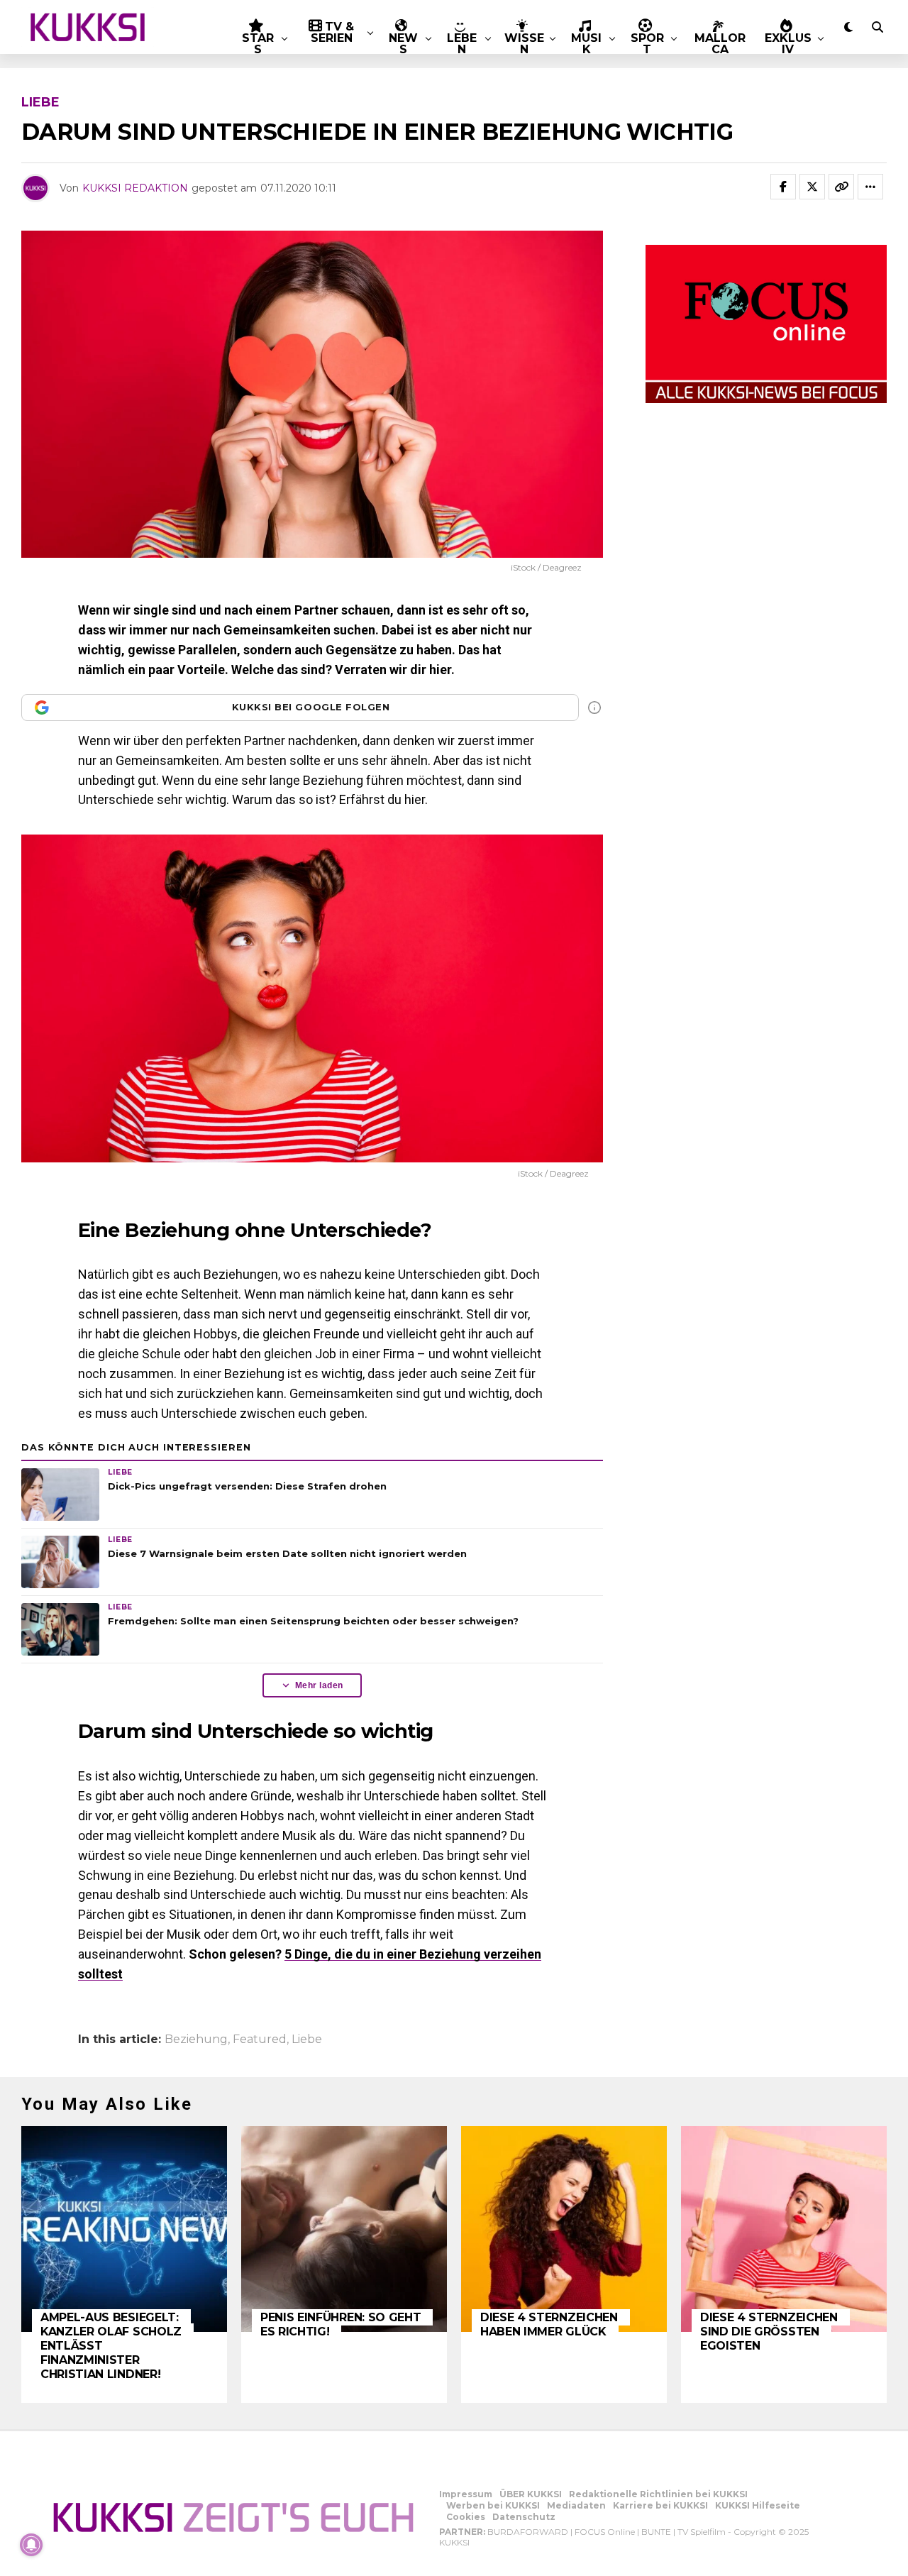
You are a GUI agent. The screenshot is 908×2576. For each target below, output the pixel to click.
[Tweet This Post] (812, 187)
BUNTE (656, 2532)
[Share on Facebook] (783, 187)
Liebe (307, 2040)
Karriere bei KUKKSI (660, 2505)
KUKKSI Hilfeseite (758, 2505)
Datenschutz (524, 2517)
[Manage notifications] (31, 2545)
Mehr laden (319, 1685)
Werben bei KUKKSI (493, 2505)
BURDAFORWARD (528, 2532)
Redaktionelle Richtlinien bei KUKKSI (658, 2494)
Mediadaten (576, 2505)
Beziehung (196, 2040)
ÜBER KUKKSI (531, 2494)
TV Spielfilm (702, 2532)
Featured (260, 2040)
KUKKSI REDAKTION (135, 188)
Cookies (466, 2517)
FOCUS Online (605, 2532)
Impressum (466, 2494)
